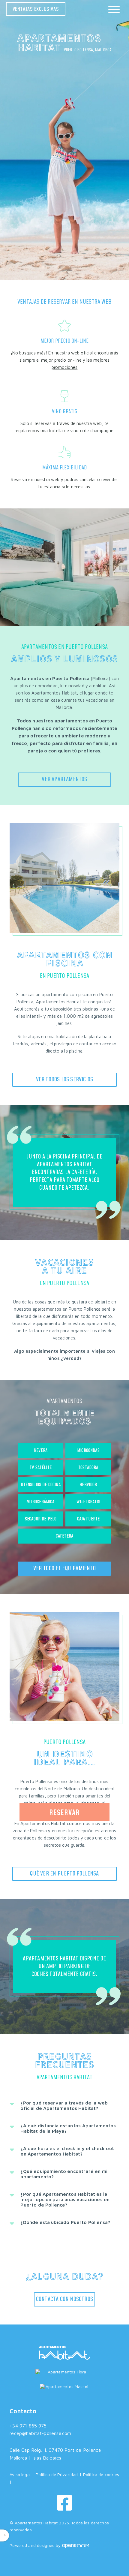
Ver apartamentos (64, 779)
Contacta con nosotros (64, 2299)
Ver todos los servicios (65, 1080)
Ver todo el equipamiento (64, 1568)
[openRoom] (76, 2545)
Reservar (64, 1813)
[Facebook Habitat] (64, 2503)
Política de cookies (101, 2474)
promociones (65, 367)
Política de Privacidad (57, 2474)
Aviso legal (20, 2474)
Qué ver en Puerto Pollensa (64, 1874)
